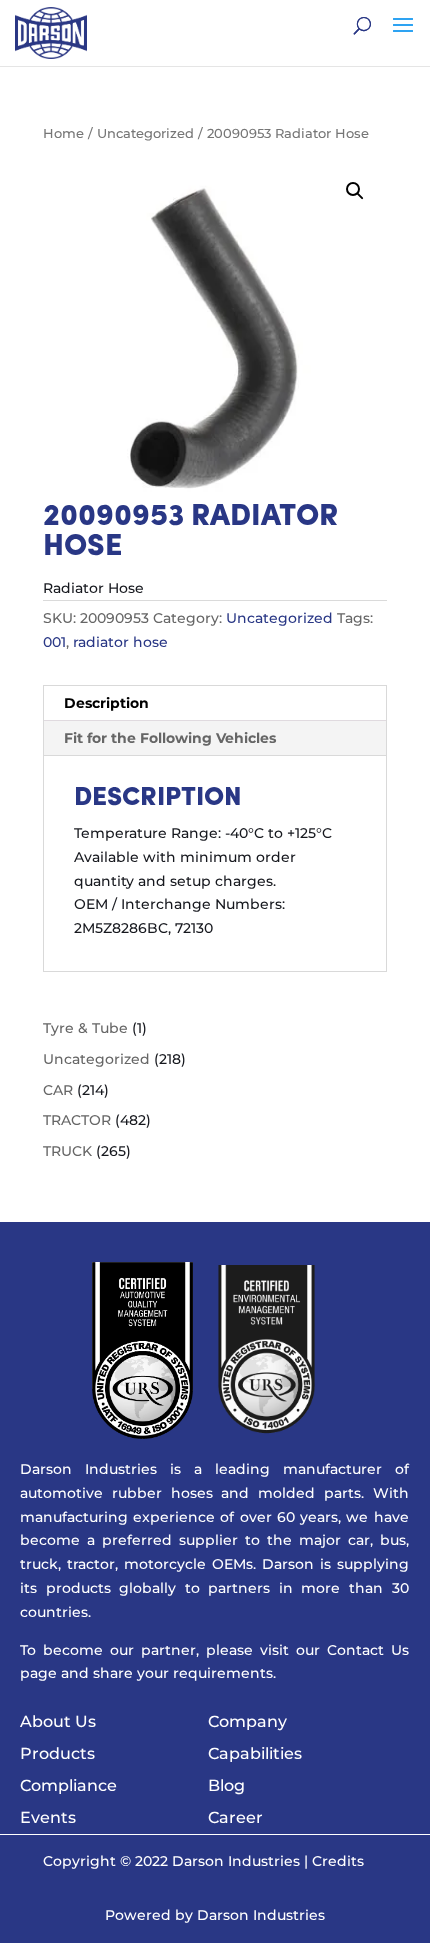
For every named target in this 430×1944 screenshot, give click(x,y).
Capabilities (255, 1753)
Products (57, 1753)
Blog (226, 1785)
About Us (58, 1721)
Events (48, 1817)
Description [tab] (106, 703)
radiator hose (120, 642)
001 (54, 642)
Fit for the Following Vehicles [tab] (170, 738)
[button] (355, 191)
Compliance (68, 1785)
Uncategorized (145, 133)
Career (235, 1817)
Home (63, 133)
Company (247, 1721)
